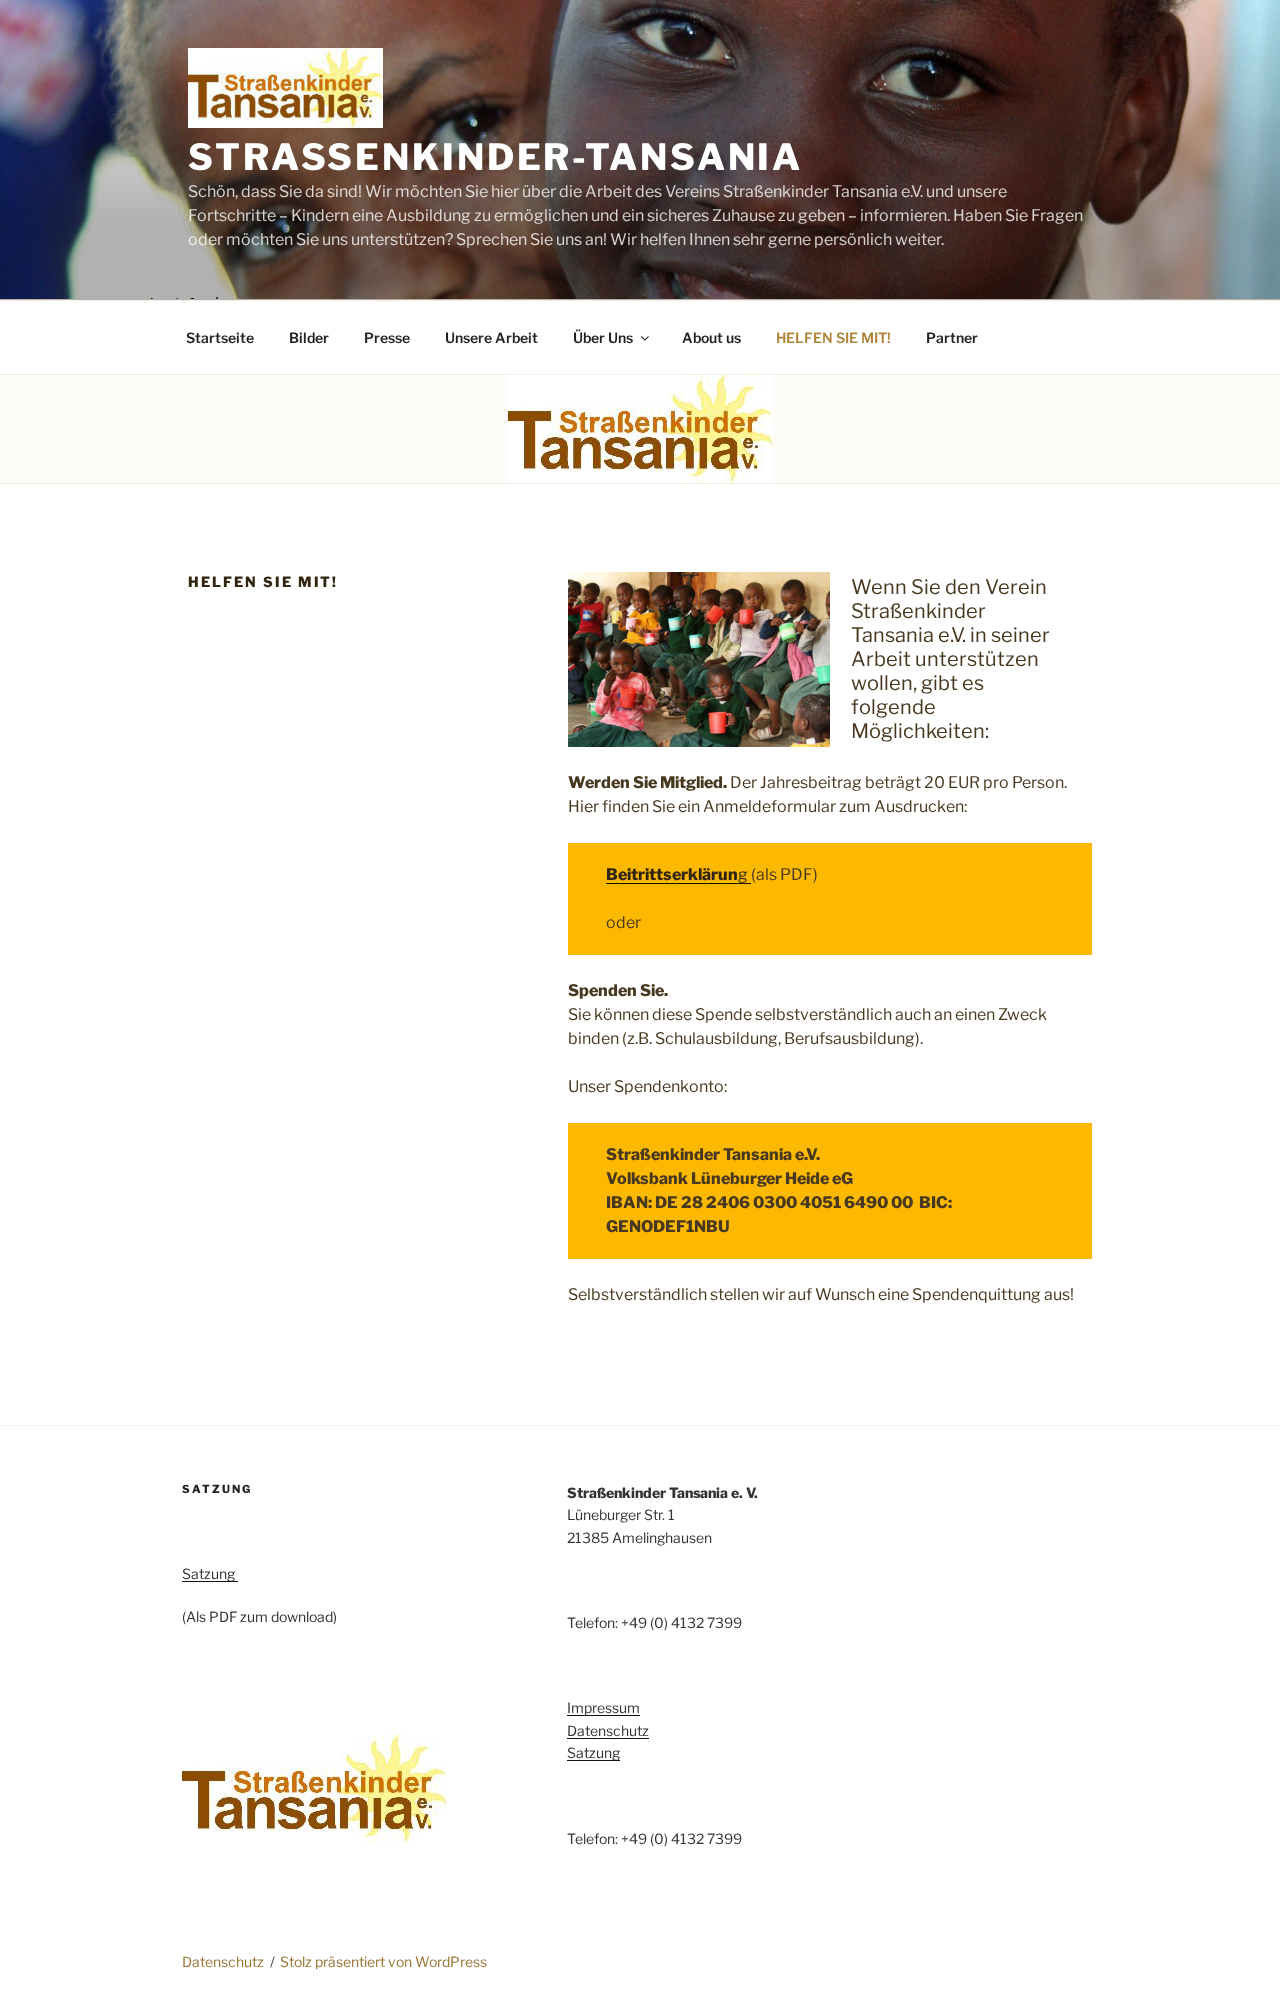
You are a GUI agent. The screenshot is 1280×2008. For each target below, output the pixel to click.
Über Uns (603, 337)
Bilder (309, 337)
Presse (387, 337)
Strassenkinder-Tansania (495, 157)
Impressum (603, 1707)
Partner (952, 337)
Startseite (220, 337)
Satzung (210, 1573)
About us (711, 337)
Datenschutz (608, 1730)
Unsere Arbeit (491, 337)
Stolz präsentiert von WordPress (383, 1961)
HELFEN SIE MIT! (833, 337)
